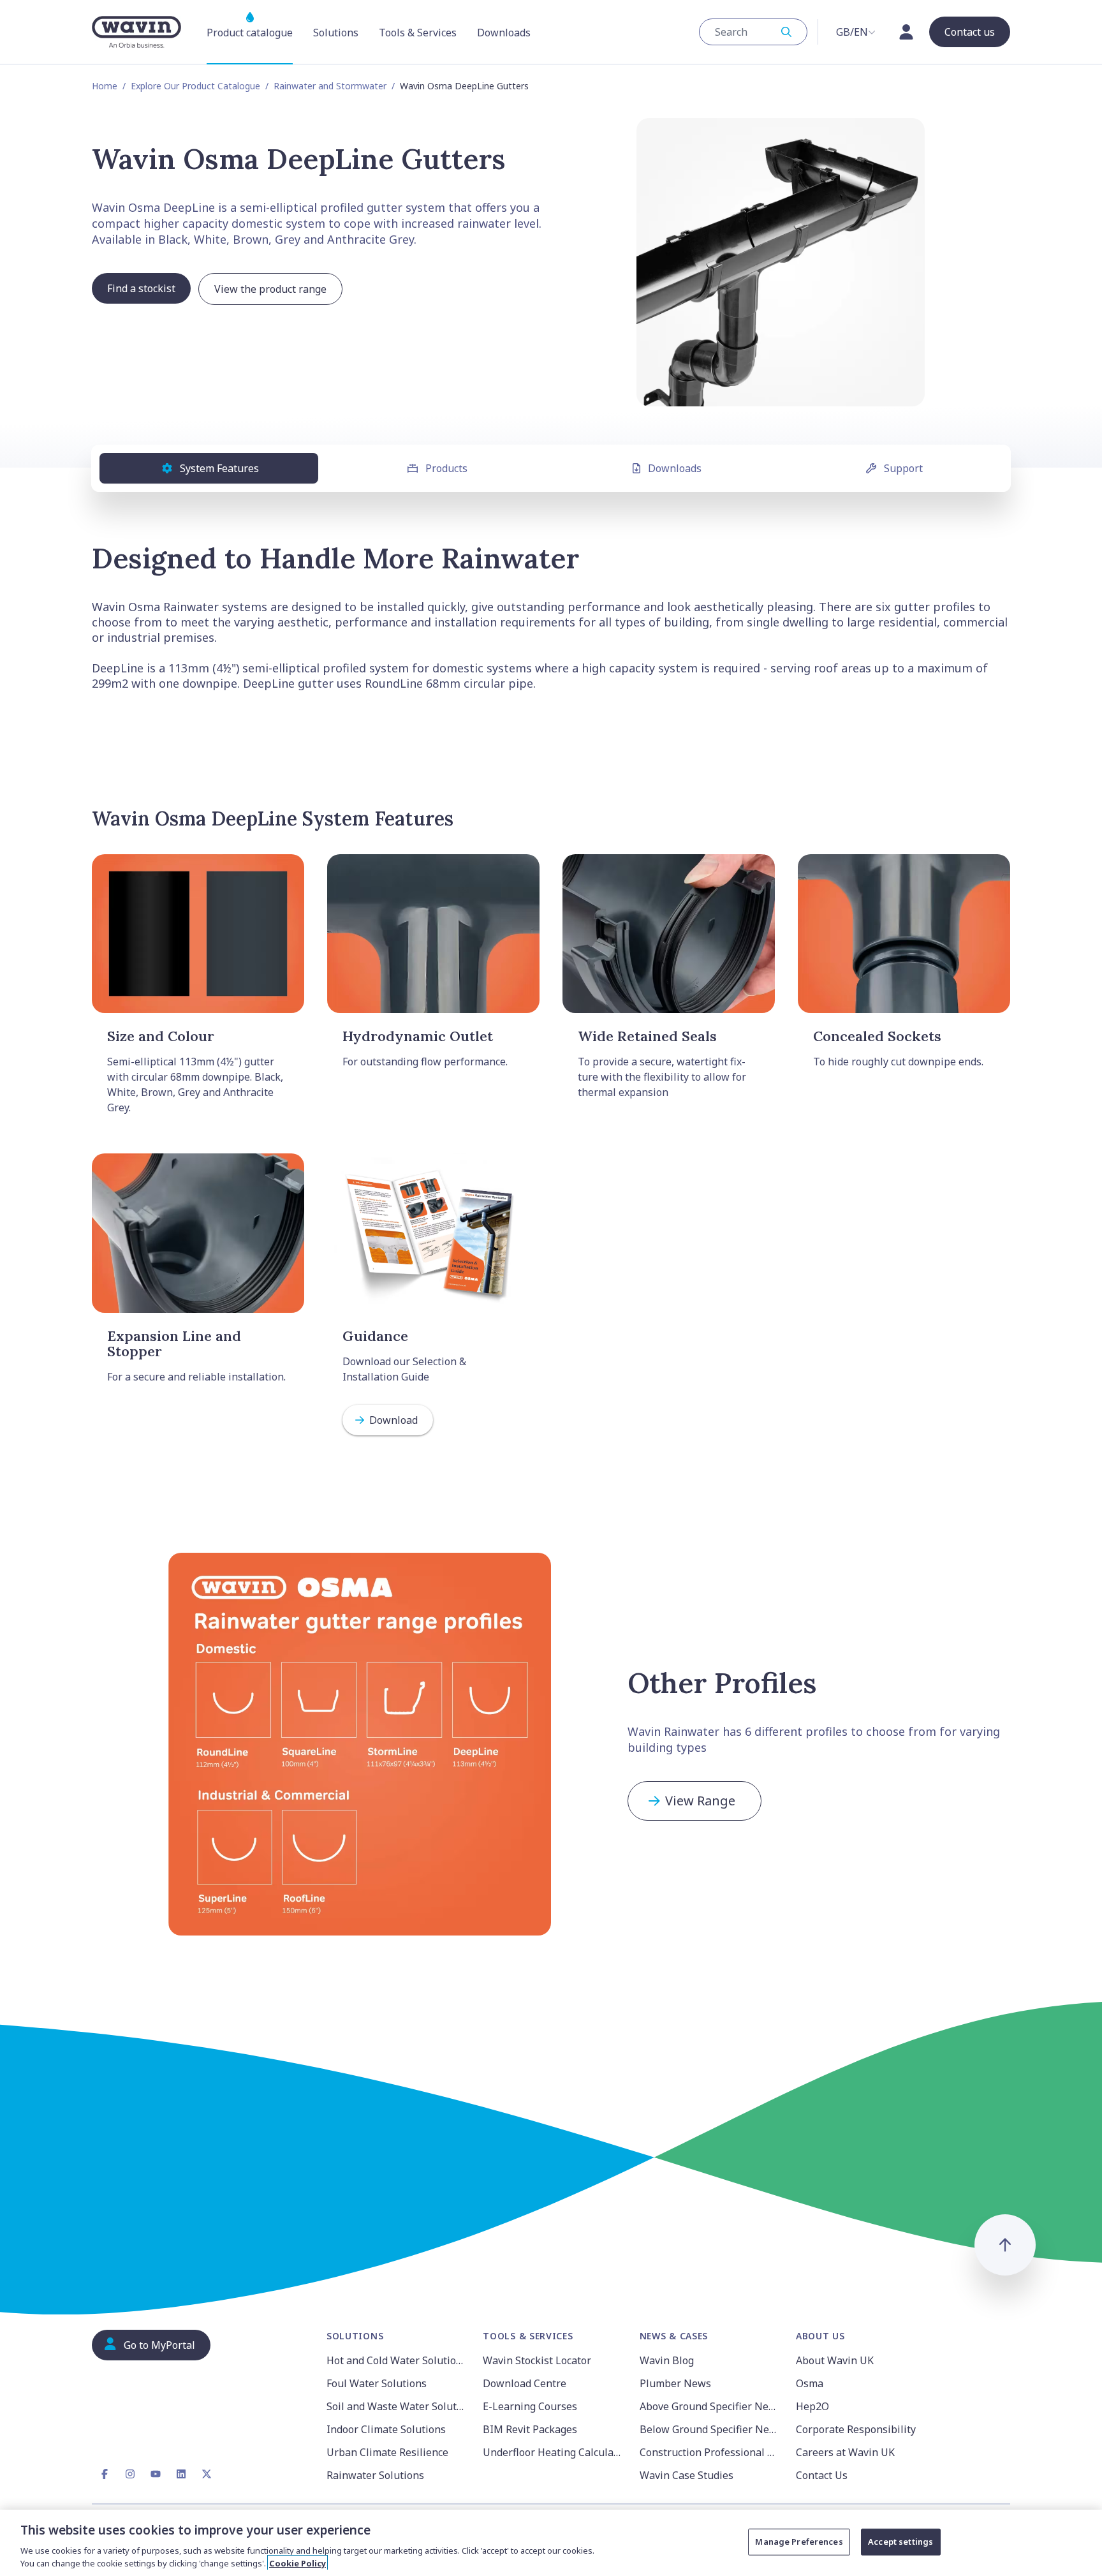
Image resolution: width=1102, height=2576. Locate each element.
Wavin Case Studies (687, 2475)
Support (903, 468)
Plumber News (675, 2383)
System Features (219, 468)
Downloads (675, 468)
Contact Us (822, 2475)
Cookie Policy (298, 2563)
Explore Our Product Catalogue (195, 86)
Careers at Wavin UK (845, 2452)
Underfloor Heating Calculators (553, 2452)
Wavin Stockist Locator (537, 2360)
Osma (810, 2383)
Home (105, 86)
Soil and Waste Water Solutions (397, 2406)
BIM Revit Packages (530, 2429)
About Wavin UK (835, 2360)
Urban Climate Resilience (387, 2452)
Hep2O (812, 2406)
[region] (551, 2543)
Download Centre (525, 2383)
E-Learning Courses (530, 2406)
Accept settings (900, 2542)
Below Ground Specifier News (710, 2429)
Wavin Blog (667, 2360)
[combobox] (753, 32)
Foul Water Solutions (377, 2383)
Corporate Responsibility (856, 2429)
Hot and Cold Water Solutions (397, 2360)
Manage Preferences (799, 2542)
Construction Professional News (710, 2452)
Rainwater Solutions (375, 2475)
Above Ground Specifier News (710, 2406)
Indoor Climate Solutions (386, 2429)
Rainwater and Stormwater (330, 86)
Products (446, 468)
